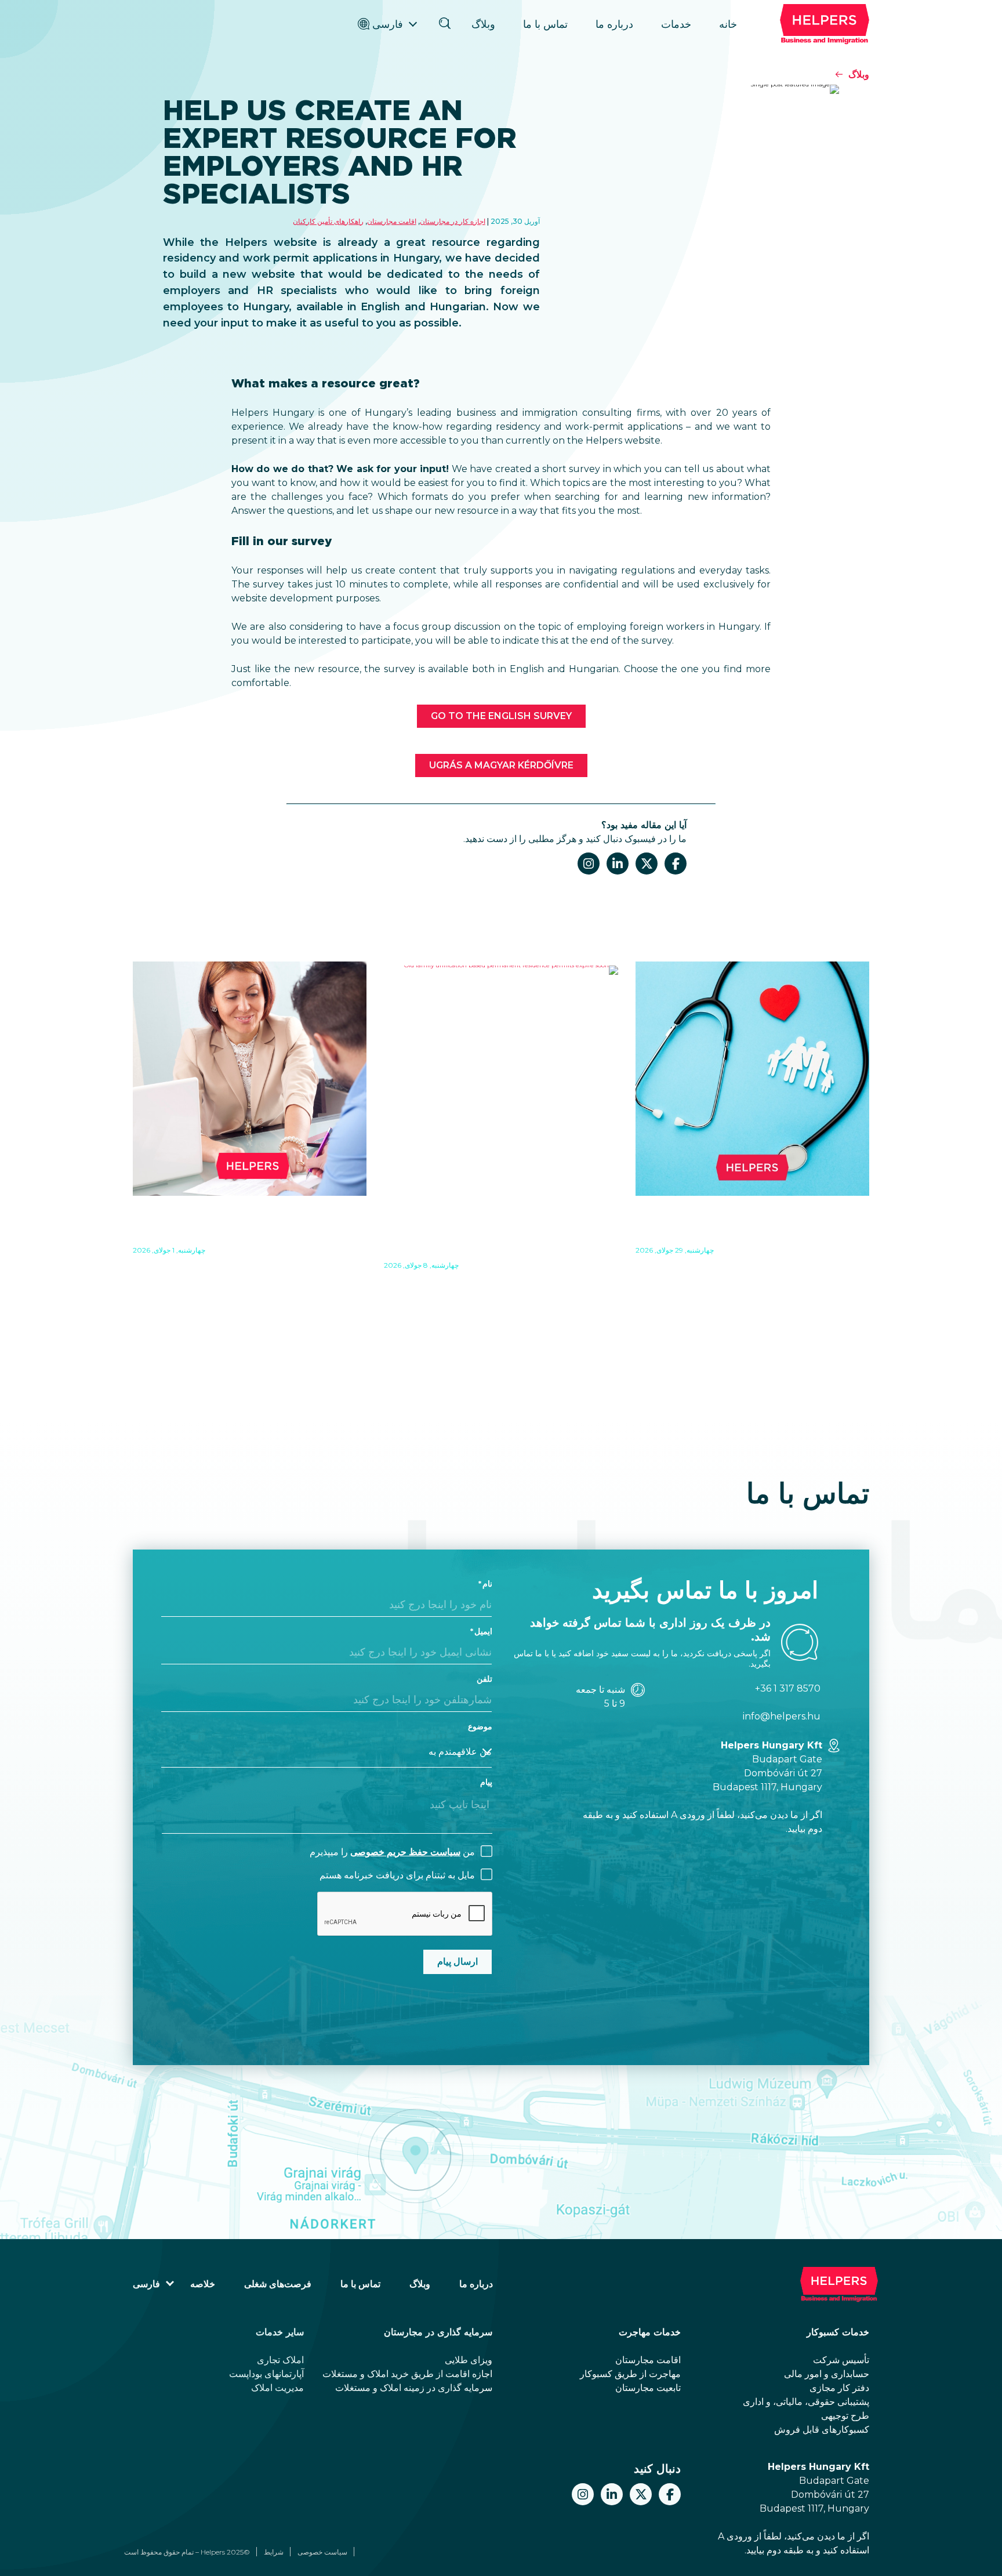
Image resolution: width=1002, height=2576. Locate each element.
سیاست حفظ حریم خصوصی (405, 1852)
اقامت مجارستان (392, 221)
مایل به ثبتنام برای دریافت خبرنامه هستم (397, 1875)
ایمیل (483, 1631)
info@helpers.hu (782, 1716)
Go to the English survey (501, 716)
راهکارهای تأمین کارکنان (328, 221)
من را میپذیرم (392, 1852)
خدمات (676, 24)
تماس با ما (545, 24)
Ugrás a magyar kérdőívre (501, 765)
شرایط (274, 2552)
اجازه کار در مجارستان (453, 221)
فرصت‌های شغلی (278, 2284)
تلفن (484, 1679)
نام (487, 1584)
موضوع (480, 1726)
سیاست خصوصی (322, 2552)
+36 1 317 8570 (788, 1688)
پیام (486, 1782)
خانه (728, 24)
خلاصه (203, 2284)
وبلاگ (483, 24)
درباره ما (614, 24)
